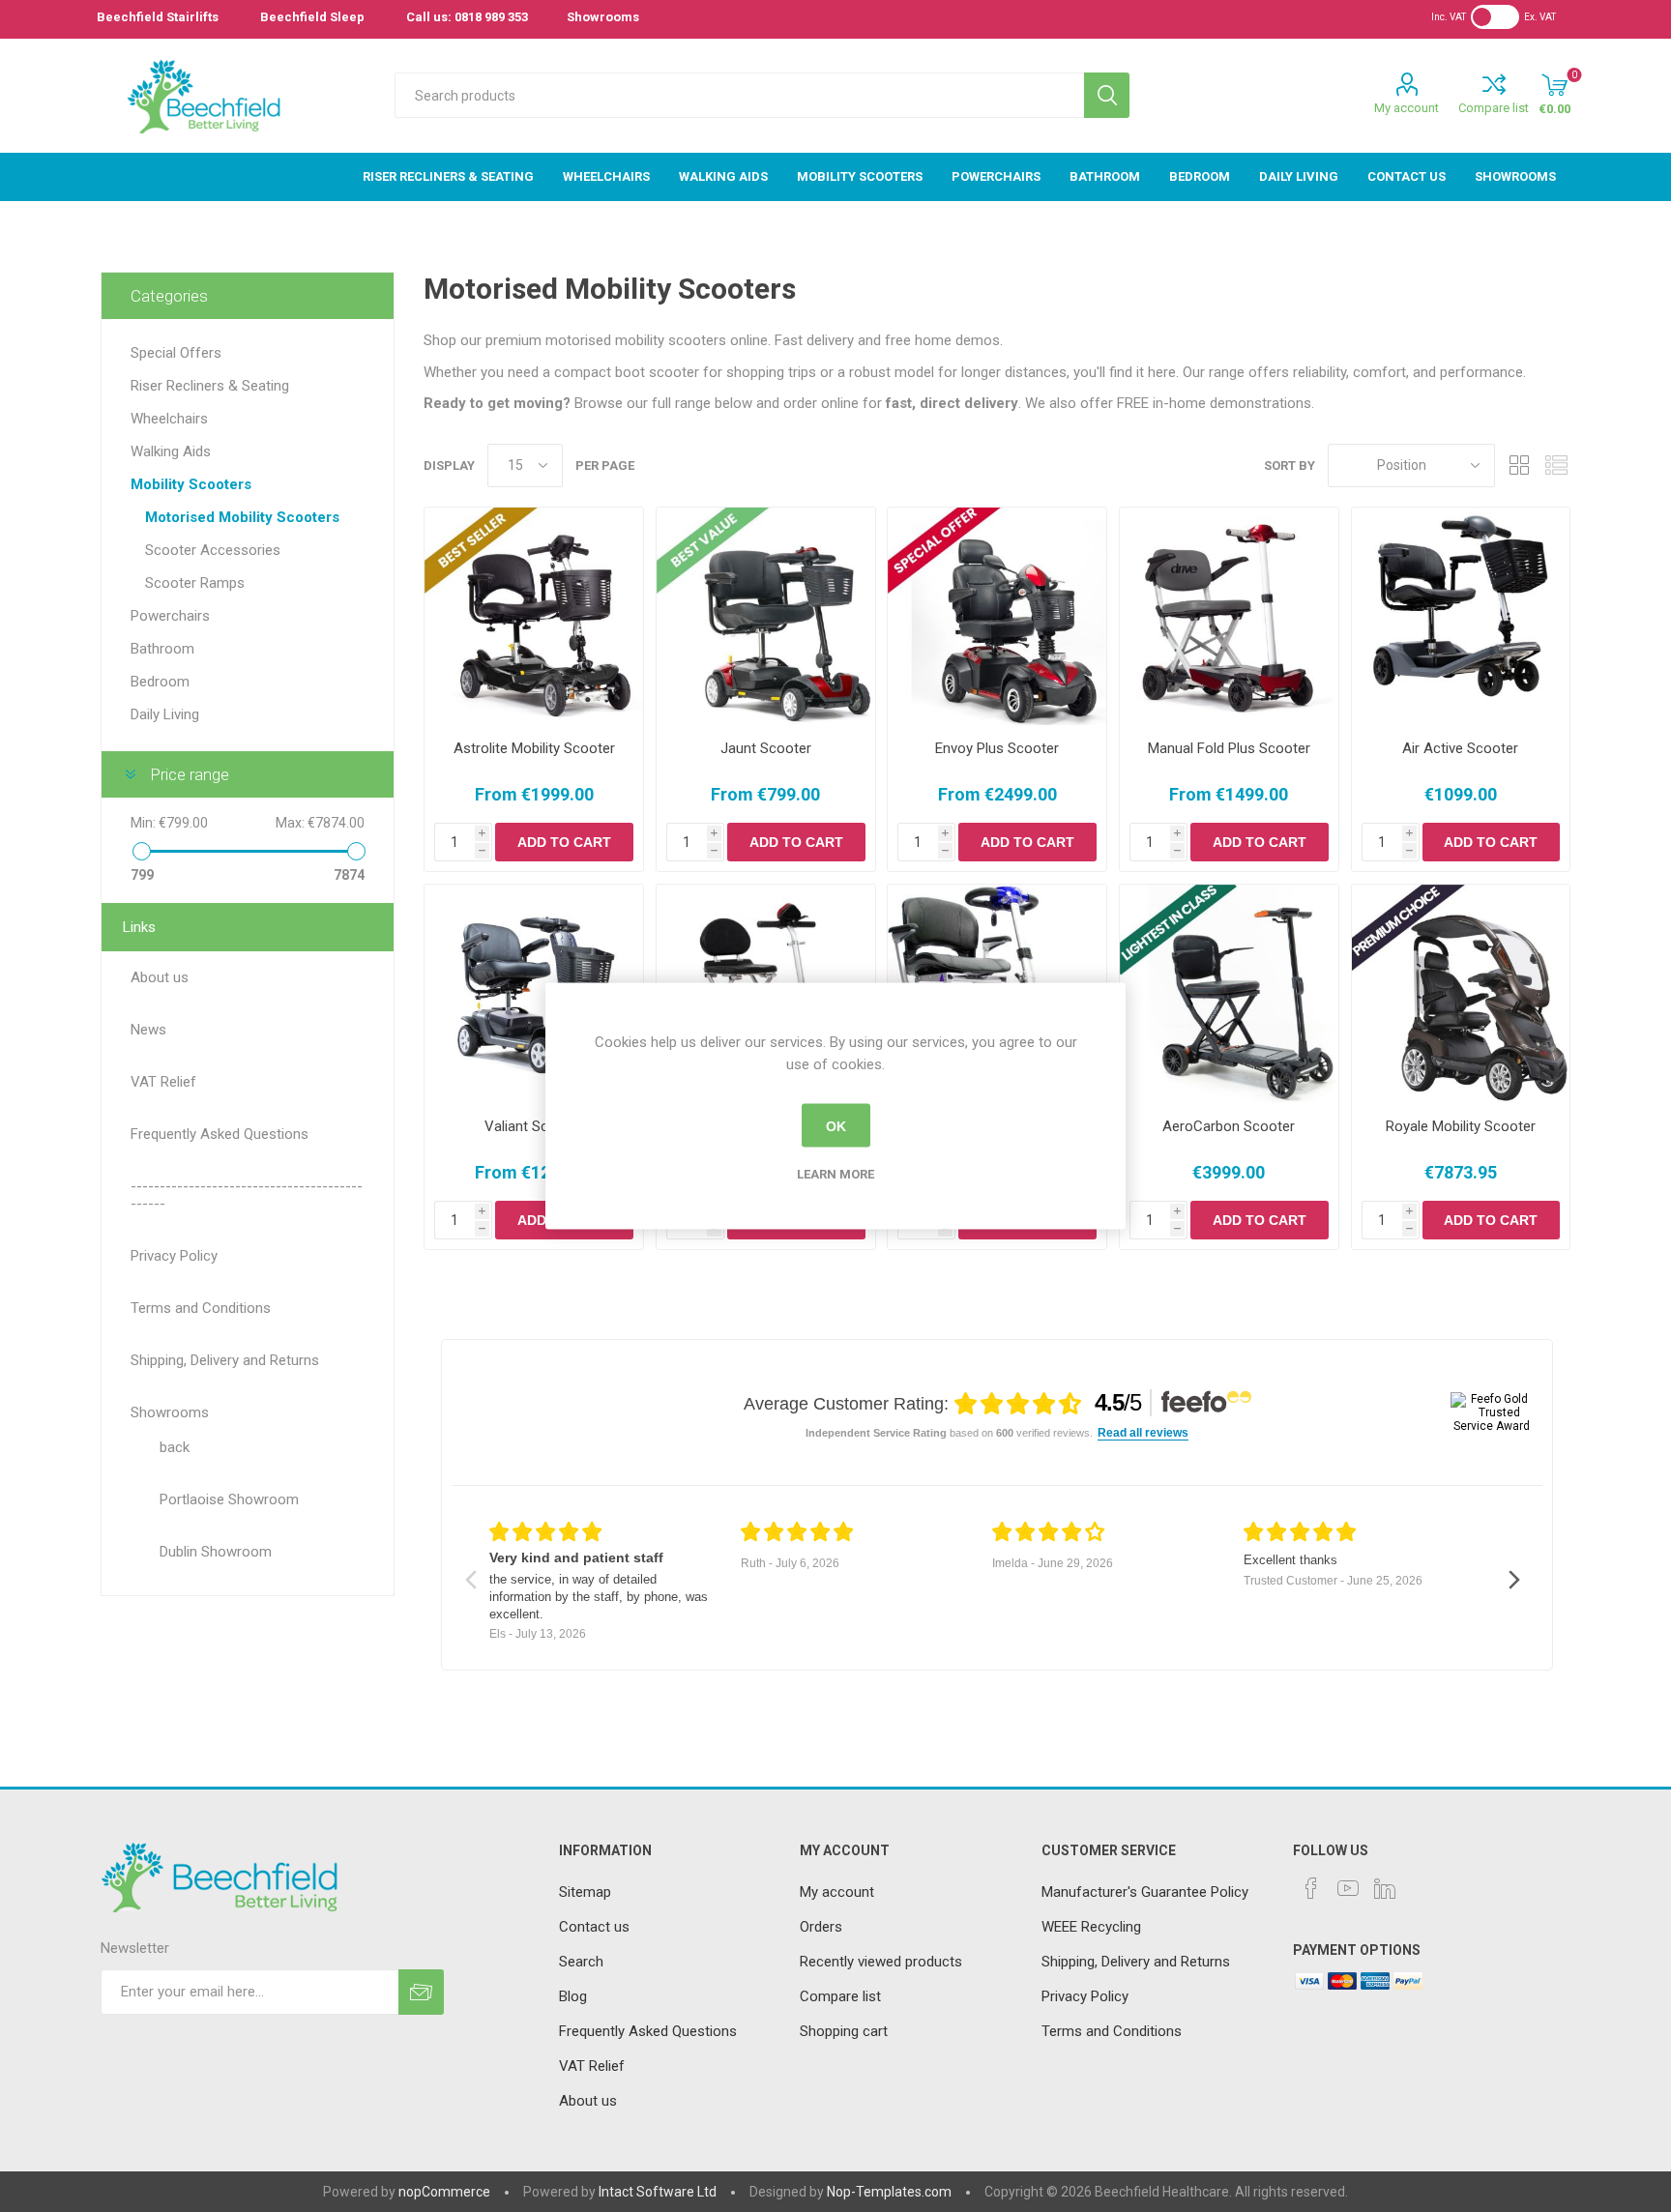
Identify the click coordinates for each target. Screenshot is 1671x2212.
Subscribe (421, 1992)
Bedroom (160, 682)
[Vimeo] (1385, 1888)
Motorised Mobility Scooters (242, 517)
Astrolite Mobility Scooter (534, 748)
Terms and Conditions (1112, 2031)
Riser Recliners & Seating (210, 386)
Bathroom (162, 649)
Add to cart (564, 842)
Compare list (1494, 108)
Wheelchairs (169, 419)
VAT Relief (592, 2066)
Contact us (594, 1927)
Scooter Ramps (195, 583)
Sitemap (585, 1892)
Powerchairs (170, 616)
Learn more (835, 1174)
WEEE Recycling (1091, 1927)
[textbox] (739, 95)
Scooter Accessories (213, 550)
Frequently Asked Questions (648, 2031)
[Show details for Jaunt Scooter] (766, 617)
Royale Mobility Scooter (1461, 1126)
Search (1107, 95)
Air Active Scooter (1460, 748)
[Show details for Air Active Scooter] (1461, 617)
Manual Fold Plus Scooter (1229, 748)
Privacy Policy (1085, 1996)
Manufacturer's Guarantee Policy (1145, 1892)
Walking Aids (171, 451)
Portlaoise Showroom (229, 1499)
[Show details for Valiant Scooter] (534, 994)
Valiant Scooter (534, 1126)
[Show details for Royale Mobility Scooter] (1461, 994)
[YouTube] (1348, 1888)
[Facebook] (1311, 1888)
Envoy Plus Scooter (997, 748)
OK (836, 1125)
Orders (821, 1927)
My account (1407, 108)
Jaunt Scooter (766, 748)
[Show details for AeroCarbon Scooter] (1229, 994)
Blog (573, 1996)
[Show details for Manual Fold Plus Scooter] (1229, 617)
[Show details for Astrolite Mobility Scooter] (534, 617)
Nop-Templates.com (889, 2192)
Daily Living (165, 714)
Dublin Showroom (216, 1552)
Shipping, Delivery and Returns (1136, 1962)
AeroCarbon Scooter (1229, 1126)
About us (588, 2101)
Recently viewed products (881, 1962)
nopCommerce (444, 2192)
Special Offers (176, 353)
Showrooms (603, 17)
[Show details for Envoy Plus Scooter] (997, 617)
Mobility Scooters (191, 484)
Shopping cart (844, 2031)
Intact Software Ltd (658, 2192)
